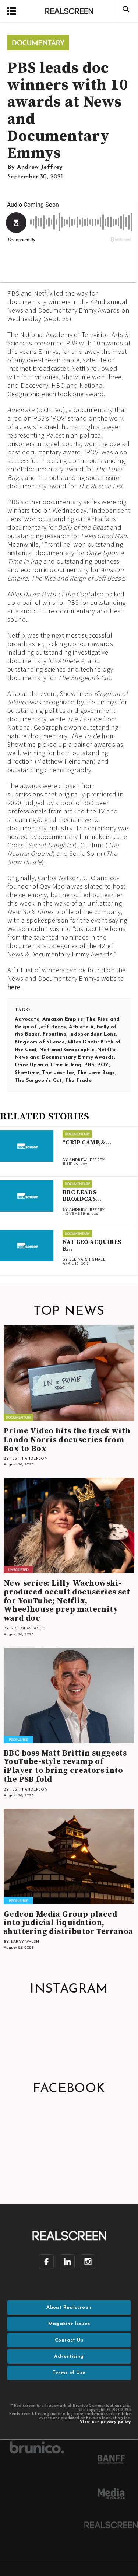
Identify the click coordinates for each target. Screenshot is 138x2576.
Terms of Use (69, 2373)
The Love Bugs (96, 1073)
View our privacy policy (105, 2422)
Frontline (54, 1034)
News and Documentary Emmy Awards (64, 1057)
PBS (89, 1065)
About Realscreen (69, 2307)
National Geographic (67, 1050)
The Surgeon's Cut (38, 1080)
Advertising (69, 2357)
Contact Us (69, 2340)
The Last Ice (58, 1073)
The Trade (79, 1080)
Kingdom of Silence (40, 1042)
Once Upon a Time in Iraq (48, 1065)
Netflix (106, 1050)
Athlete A (81, 1027)
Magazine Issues (69, 2324)
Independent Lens (93, 1034)
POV (103, 1065)
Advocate (27, 1019)
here (14, 987)
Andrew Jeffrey (40, 167)
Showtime (27, 1073)
